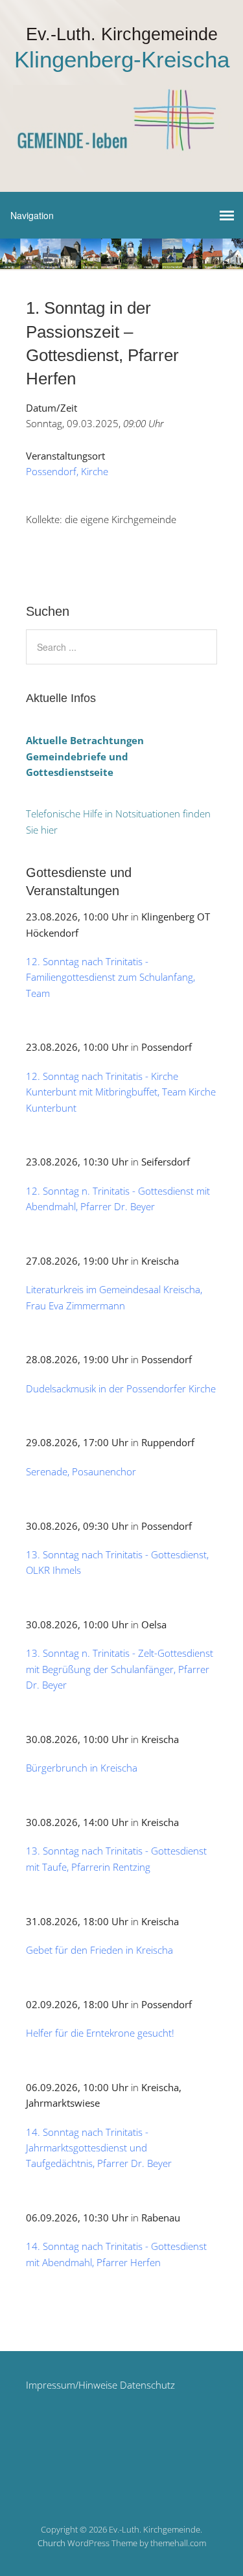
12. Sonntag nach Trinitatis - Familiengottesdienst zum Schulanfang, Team (110, 977)
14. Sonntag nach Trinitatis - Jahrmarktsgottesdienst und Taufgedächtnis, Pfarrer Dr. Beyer (99, 2148)
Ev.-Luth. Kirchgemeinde (122, 34)
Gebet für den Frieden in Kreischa (99, 1950)
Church (52, 2543)
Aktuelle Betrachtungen (85, 740)
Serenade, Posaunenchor (81, 1471)
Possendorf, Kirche (67, 471)
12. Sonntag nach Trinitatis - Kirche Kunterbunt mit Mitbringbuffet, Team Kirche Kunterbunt (121, 1092)
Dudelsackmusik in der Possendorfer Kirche (121, 1388)
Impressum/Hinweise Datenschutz (100, 2385)
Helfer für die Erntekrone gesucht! (100, 2033)
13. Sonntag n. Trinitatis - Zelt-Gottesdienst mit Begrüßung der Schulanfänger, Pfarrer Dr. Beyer (120, 1669)
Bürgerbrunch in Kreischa (82, 1768)
